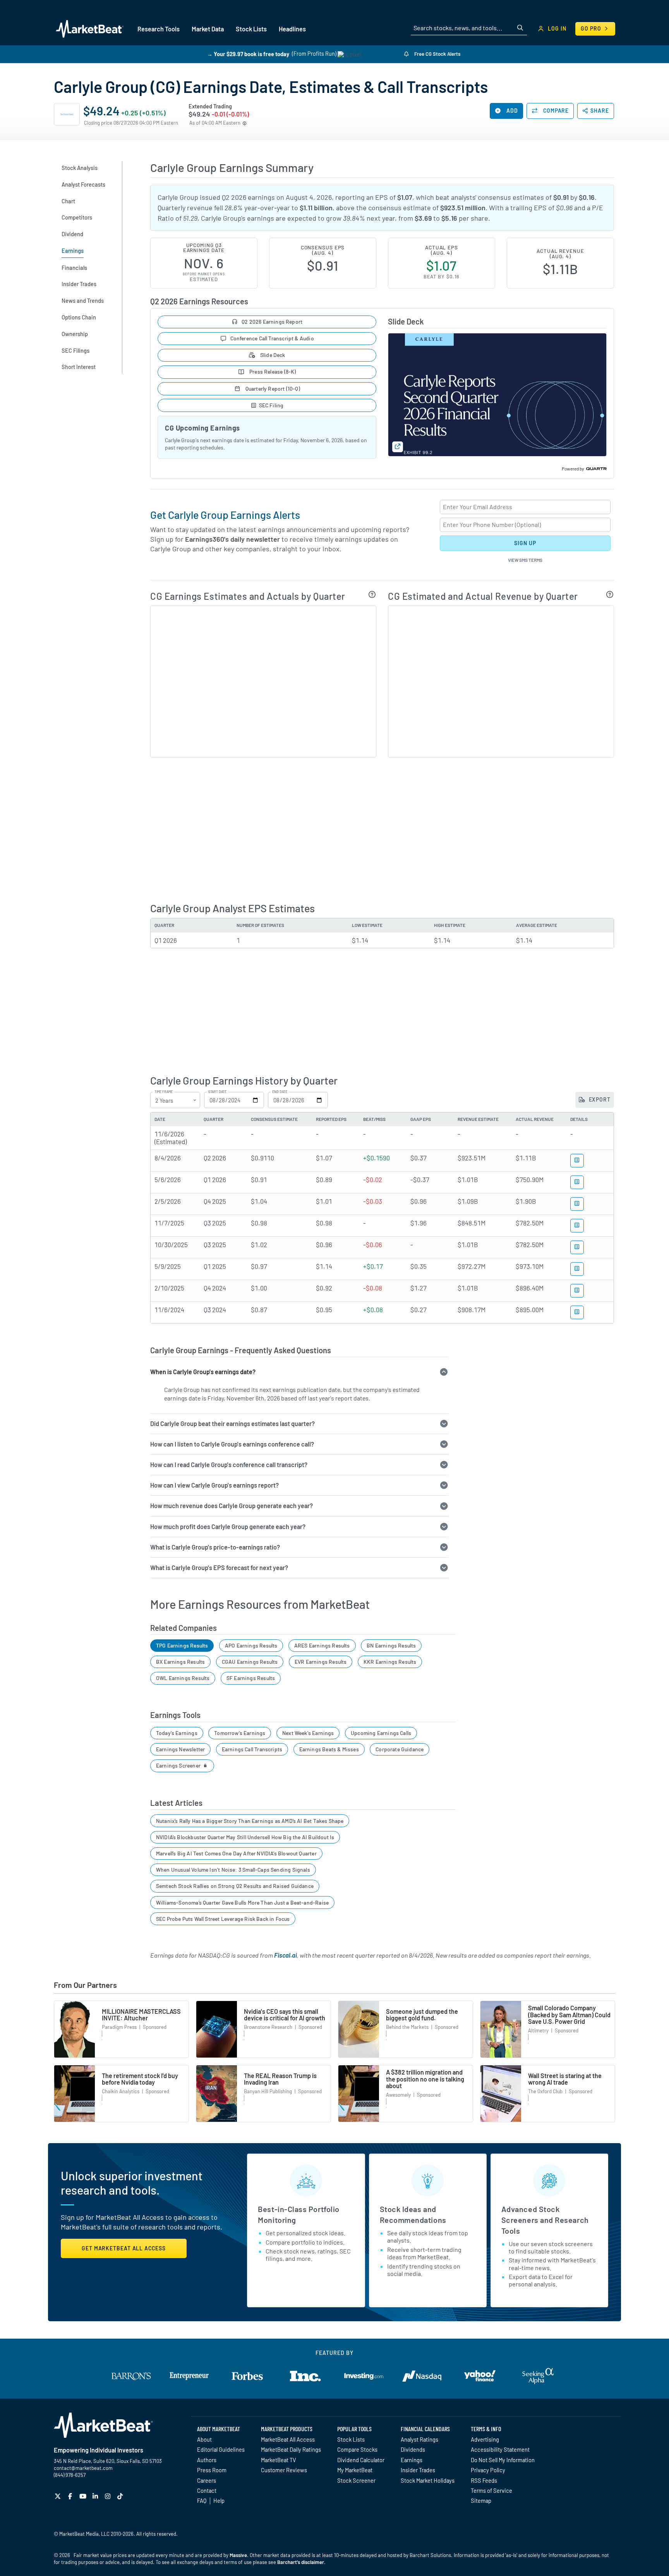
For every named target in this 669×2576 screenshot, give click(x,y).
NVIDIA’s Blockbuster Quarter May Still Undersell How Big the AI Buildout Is (245, 1837)
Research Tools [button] (159, 29)
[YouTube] (84, 2496)
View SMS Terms (525, 560)
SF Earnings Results (251, 1678)
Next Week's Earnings (308, 1733)
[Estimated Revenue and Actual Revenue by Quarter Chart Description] (610, 594)
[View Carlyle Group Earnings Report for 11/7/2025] (577, 1226)
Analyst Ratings (419, 2439)
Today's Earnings (177, 1733)
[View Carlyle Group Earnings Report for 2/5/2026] (577, 1204)
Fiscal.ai (286, 1955)
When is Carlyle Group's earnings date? (203, 1372)
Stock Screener (356, 2480)
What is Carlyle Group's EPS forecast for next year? (219, 1568)
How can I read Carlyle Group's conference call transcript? (229, 1465)
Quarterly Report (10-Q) (272, 389)
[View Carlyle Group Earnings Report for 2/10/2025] (577, 1291)
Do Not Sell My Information (503, 2460)
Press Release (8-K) (272, 372)
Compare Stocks (357, 2449)
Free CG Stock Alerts (437, 54)
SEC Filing (271, 405)
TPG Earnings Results (182, 1645)
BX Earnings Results (180, 1662)
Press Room (212, 2470)
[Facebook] (71, 2496)
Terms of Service (491, 2490)
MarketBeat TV (279, 2460)
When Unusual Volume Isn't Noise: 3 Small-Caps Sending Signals (233, 1870)
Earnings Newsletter (180, 1749)
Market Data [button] (208, 29)
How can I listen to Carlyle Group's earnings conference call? (232, 1444)
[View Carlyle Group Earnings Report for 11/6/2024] (577, 1312)
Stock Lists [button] (251, 29)
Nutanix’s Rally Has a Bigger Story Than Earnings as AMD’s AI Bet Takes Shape (250, 1821)
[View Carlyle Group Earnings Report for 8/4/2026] (577, 1161)
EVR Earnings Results (321, 1662)
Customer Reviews (284, 2470)
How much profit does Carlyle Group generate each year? (228, 1527)
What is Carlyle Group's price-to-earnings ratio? (215, 1547)
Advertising (485, 2439)
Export (599, 1099)
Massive (238, 2555)
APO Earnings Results (251, 1645)
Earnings (412, 2460)
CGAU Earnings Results (250, 1662)
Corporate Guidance (400, 1749)
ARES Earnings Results (322, 1645)
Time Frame (164, 1092)
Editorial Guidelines (221, 2449)
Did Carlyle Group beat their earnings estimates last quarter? (232, 1424)
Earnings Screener (179, 1765)
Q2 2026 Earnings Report (272, 322)
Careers (207, 2480)
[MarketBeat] (90, 29)
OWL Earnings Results (183, 1678)
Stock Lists (351, 2439)
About (204, 2439)
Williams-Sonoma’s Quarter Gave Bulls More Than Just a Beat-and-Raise (242, 1902)
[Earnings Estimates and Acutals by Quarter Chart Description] (372, 594)
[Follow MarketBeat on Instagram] (109, 2496)
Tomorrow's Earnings (240, 1733)
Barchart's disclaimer (301, 2562)
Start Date (217, 1092)
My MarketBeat (355, 2470)
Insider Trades (418, 2470)
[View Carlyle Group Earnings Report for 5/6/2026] (577, 1182)
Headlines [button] (292, 29)
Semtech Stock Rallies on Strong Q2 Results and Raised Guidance (235, 1886)
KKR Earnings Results (390, 1662)
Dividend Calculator (361, 2460)
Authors (207, 2460)
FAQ (202, 2500)
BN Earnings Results (391, 1645)
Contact (207, 2490)
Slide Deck (272, 355)
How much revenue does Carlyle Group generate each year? (232, 1506)
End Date (280, 1092)
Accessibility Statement (500, 2449)
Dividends (413, 2449)
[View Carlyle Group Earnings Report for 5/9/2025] (577, 1269)
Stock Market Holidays (428, 2480)
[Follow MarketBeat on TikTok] (121, 2496)
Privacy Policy (488, 2470)
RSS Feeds (484, 2480)
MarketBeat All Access (288, 2439)
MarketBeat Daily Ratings (291, 2449)
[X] (59, 2496)
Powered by (573, 469)
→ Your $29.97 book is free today (248, 54)
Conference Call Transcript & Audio (272, 338)
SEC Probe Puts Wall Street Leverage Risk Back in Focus (223, 1919)
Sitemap (481, 2500)
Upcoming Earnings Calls (381, 1733)
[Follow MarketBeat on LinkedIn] (96, 2496)
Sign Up (525, 543)
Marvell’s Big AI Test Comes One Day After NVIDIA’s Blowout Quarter (236, 1853)
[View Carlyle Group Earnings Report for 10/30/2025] (577, 1247)
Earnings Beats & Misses (329, 1749)
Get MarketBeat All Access (124, 2248)
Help (219, 2500)
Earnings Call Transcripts (252, 1749)
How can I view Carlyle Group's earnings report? (214, 1485)
